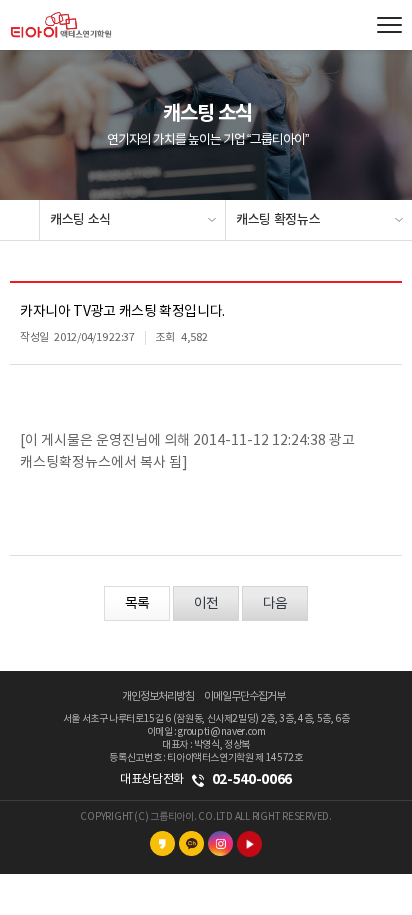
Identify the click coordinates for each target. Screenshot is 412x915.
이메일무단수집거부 (244, 696)
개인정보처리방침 (158, 696)
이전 (206, 604)
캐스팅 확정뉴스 (278, 220)
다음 (275, 604)
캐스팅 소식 (80, 220)
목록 (137, 604)
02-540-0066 (252, 779)
